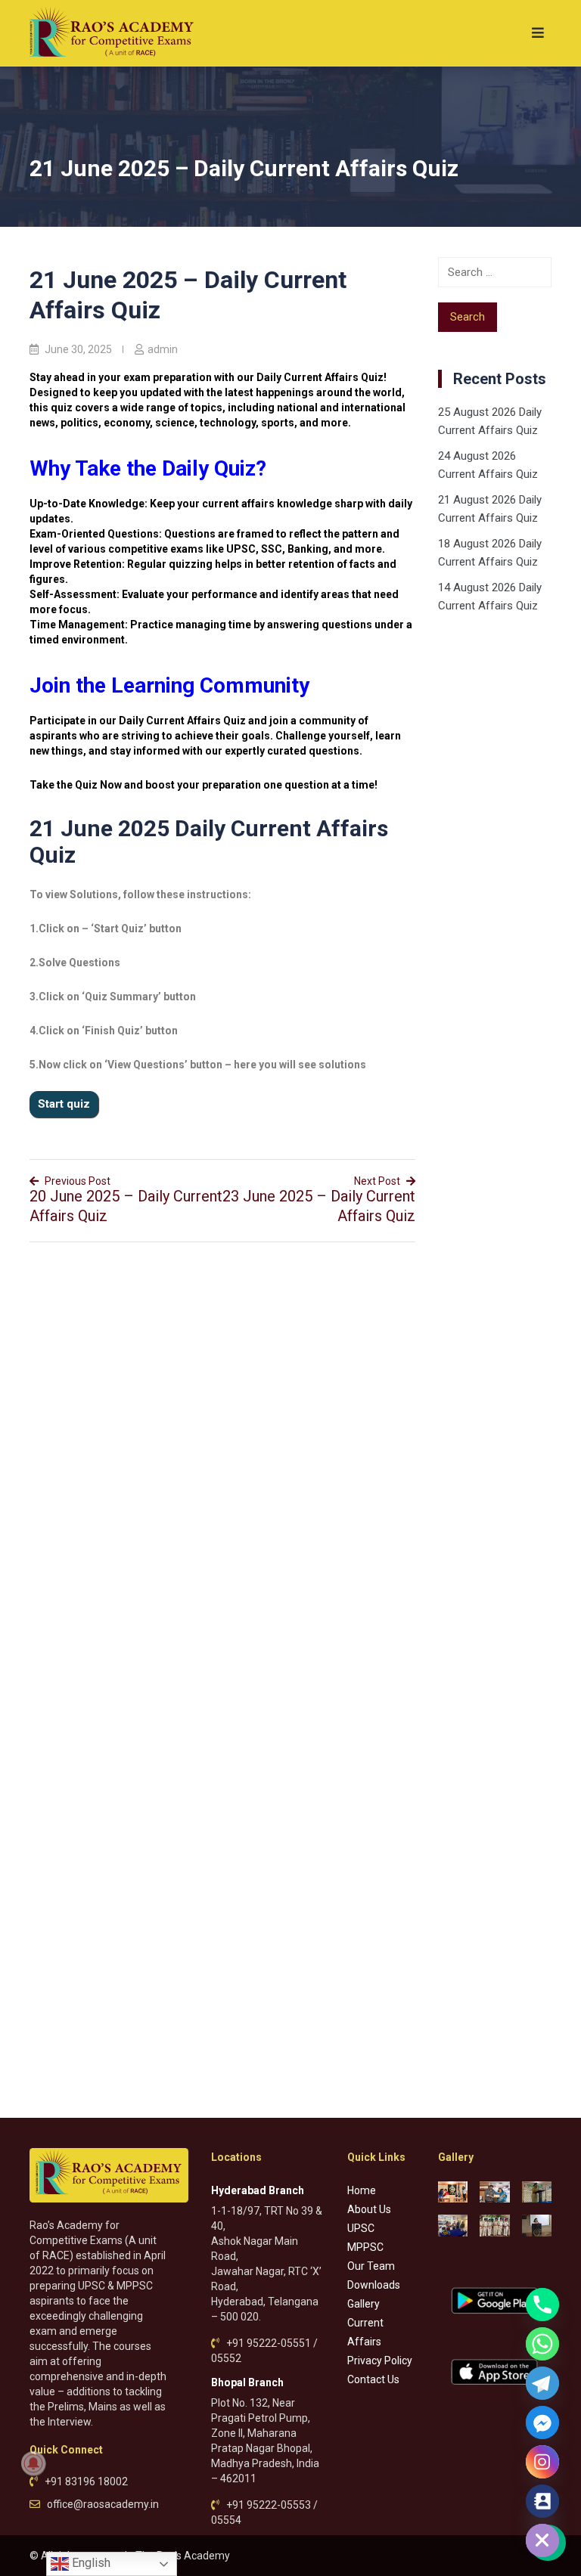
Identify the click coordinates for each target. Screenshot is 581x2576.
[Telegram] (542, 2383)
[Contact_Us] (542, 2501)
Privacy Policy (380, 2361)
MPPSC (365, 2247)
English (90, 2563)
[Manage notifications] (33, 2463)
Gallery (364, 2304)
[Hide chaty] (542, 2540)
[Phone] (542, 2305)
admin (163, 349)
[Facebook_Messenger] (542, 2423)
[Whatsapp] (542, 2344)
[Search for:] (495, 272)
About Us (369, 2209)
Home (362, 2190)
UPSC (361, 2228)
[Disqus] (222, 1449)
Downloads (374, 2285)
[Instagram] (542, 2462)
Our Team (371, 2266)
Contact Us (373, 2379)
